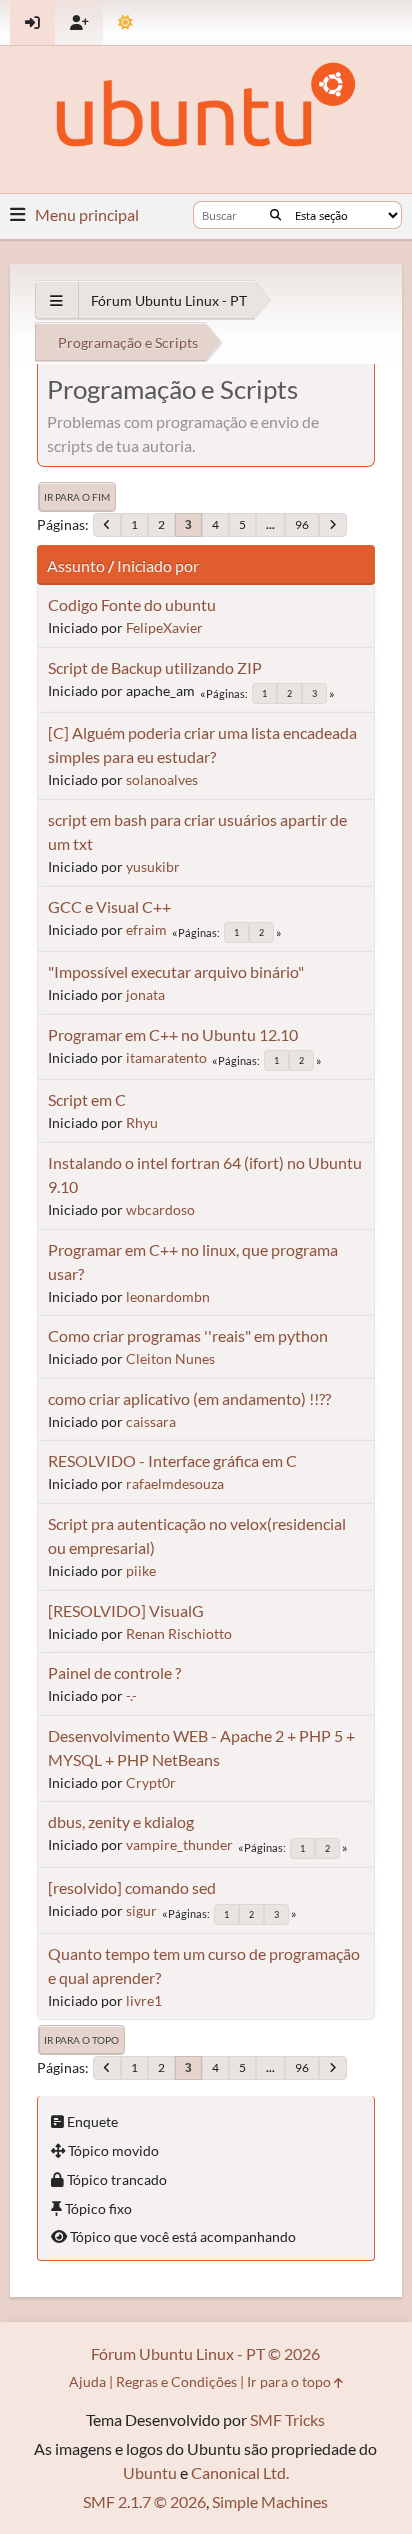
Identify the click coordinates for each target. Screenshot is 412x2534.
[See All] (56, 300)
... (270, 524)
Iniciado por (158, 565)
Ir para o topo (81, 2040)
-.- (131, 1695)
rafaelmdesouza (175, 1483)
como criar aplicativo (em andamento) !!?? (189, 1398)
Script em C (87, 1099)
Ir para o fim (77, 497)
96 (302, 524)
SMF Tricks (287, 2419)
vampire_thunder (179, 1844)
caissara (151, 1421)
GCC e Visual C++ (109, 906)
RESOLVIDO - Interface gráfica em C (172, 1460)
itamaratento (166, 1057)
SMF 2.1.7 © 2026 (144, 2501)
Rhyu (142, 1122)
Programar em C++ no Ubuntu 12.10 (173, 1034)
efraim (146, 929)
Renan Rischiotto (179, 1633)
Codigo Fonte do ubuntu (132, 604)
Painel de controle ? (114, 1672)
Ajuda (87, 2381)
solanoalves (162, 779)
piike (141, 1570)
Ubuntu (150, 2472)
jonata (145, 994)
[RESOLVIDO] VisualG (126, 1610)
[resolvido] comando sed (132, 1887)
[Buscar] (275, 215)
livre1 (144, 2000)
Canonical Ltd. (240, 2472)
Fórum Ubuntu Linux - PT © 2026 (205, 2353)
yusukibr (153, 866)
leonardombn (168, 1296)
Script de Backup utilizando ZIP (155, 667)
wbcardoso (160, 1209)
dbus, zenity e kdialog (121, 1821)
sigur (141, 1910)
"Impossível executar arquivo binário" (176, 971)
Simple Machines (270, 2501)
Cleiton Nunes (170, 1358)
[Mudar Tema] (125, 22)
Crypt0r (151, 1782)
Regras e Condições (176, 2381)
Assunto (76, 565)
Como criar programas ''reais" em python (188, 1335)
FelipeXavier (164, 627)
